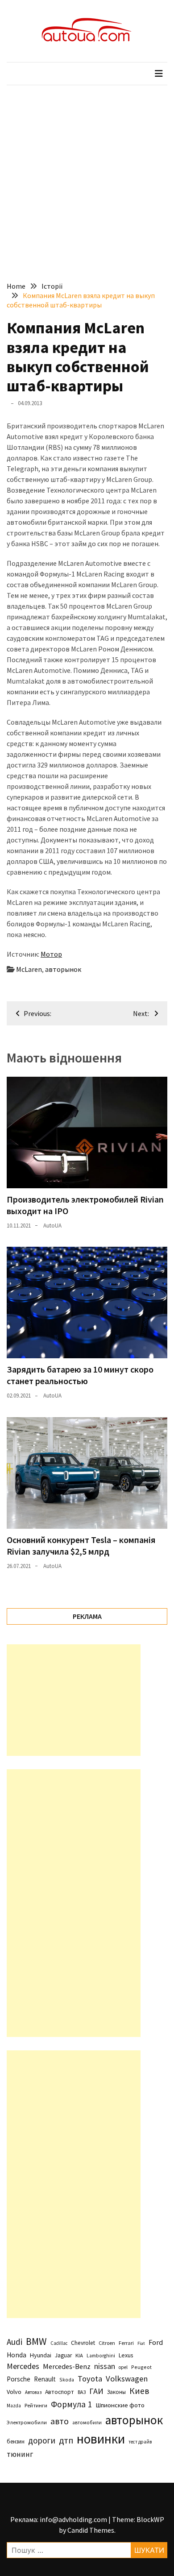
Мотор (51, 954)
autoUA (52, 1226)
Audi (14, 2342)
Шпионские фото (120, 2405)
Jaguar (63, 2355)
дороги (42, 2440)
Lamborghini (101, 2356)
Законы (116, 2392)
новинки (101, 2439)
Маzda (14, 2406)
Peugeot (141, 2367)
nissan (105, 2366)
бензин (16, 2441)
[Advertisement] (87, 177)
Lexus (126, 2355)
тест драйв (140, 2442)
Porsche (19, 2379)
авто (60, 2421)
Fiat (141, 2343)
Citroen (107, 2343)
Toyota (90, 2379)
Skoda (67, 2379)
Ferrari (126, 2343)
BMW (36, 2341)
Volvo (14, 2392)
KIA (79, 2355)
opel (123, 2367)
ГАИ (96, 2391)
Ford (156, 2342)
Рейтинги (36, 2405)
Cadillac (59, 2343)
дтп (66, 2440)
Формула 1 (71, 2404)
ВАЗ (82, 2392)
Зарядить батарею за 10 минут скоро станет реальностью (80, 1375)
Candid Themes (91, 2530)
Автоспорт (60, 2392)
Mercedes (23, 2366)
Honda (17, 2355)
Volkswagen (127, 2379)
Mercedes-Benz (67, 2366)
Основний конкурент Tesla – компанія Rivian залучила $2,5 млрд (81, 1545)
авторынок (63, 969)
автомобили (87, 2423)
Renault (45, 2379)
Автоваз (33, 2392)
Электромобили (27, 2422)
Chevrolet (83, 2343)
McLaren (29, 969)
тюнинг (20, 2454)
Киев (139, 2391)
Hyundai (41, 2355)
